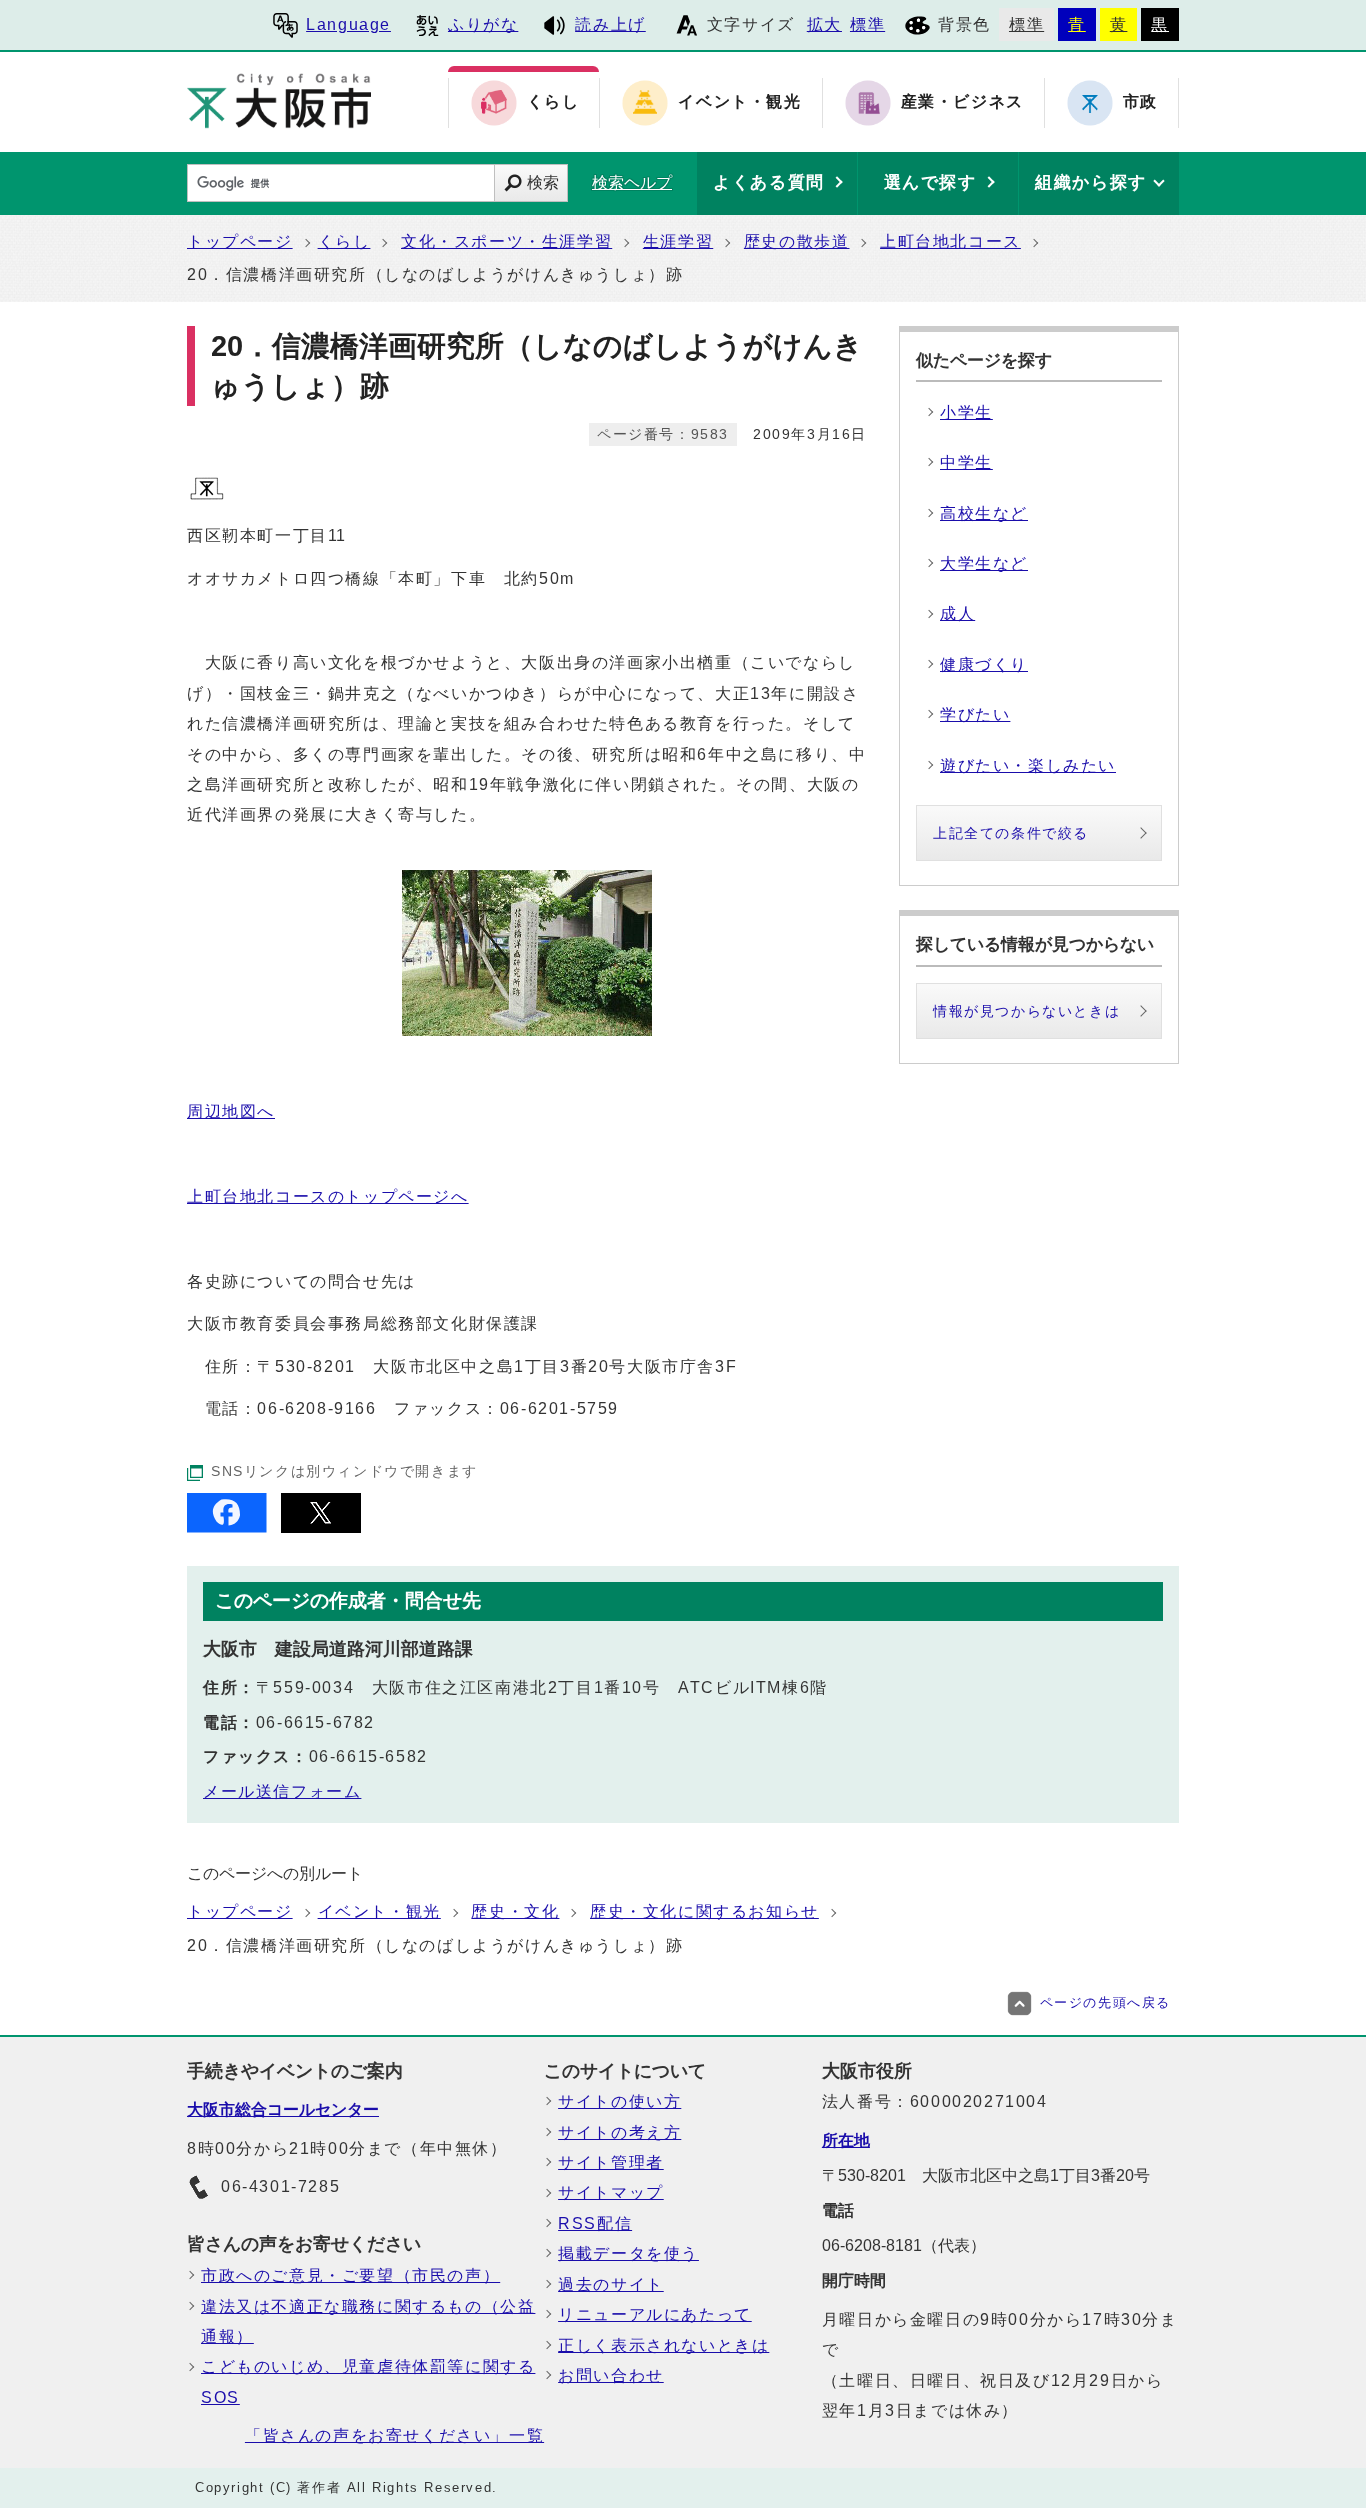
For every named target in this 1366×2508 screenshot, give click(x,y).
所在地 (846, 2140)
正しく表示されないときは (663, 2345)
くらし (344, 241)
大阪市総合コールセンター (283, 2109)
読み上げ (610, 24)
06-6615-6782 (315, 1722)
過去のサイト (611, 2284)
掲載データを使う (628, 2253)
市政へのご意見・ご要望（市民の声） (350, 2275)
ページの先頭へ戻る (1105, 2002)
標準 (867, 24)
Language (348, 24)
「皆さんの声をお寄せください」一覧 (394, 2435)
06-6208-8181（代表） (904, 2245)
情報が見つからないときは (1026, 1011)
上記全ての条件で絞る (1011, 833)
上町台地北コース (950, 241)
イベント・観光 (379, 1911)
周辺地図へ (231, 1111)
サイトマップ (611, 2192)
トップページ (240, 241)
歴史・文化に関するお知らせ (704, 1911)
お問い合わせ (611, 2375)
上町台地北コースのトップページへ (328, 1196)
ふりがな (483, 24)
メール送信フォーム (282, 1791)
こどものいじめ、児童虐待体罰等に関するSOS (368, 2381)
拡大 (824, 24)
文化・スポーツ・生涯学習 (506, 241)
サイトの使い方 (619, 2101)
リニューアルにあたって (655, 2314)
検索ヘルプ (632, 182)
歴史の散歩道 (797, 241)
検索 (543, 182)
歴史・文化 (515, 1911)
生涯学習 (678, 241)
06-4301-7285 (280, 2186)
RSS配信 (595, 2223)
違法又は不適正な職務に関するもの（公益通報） (368, 2321)
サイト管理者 (611, 2162)
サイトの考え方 (619, 2132)
